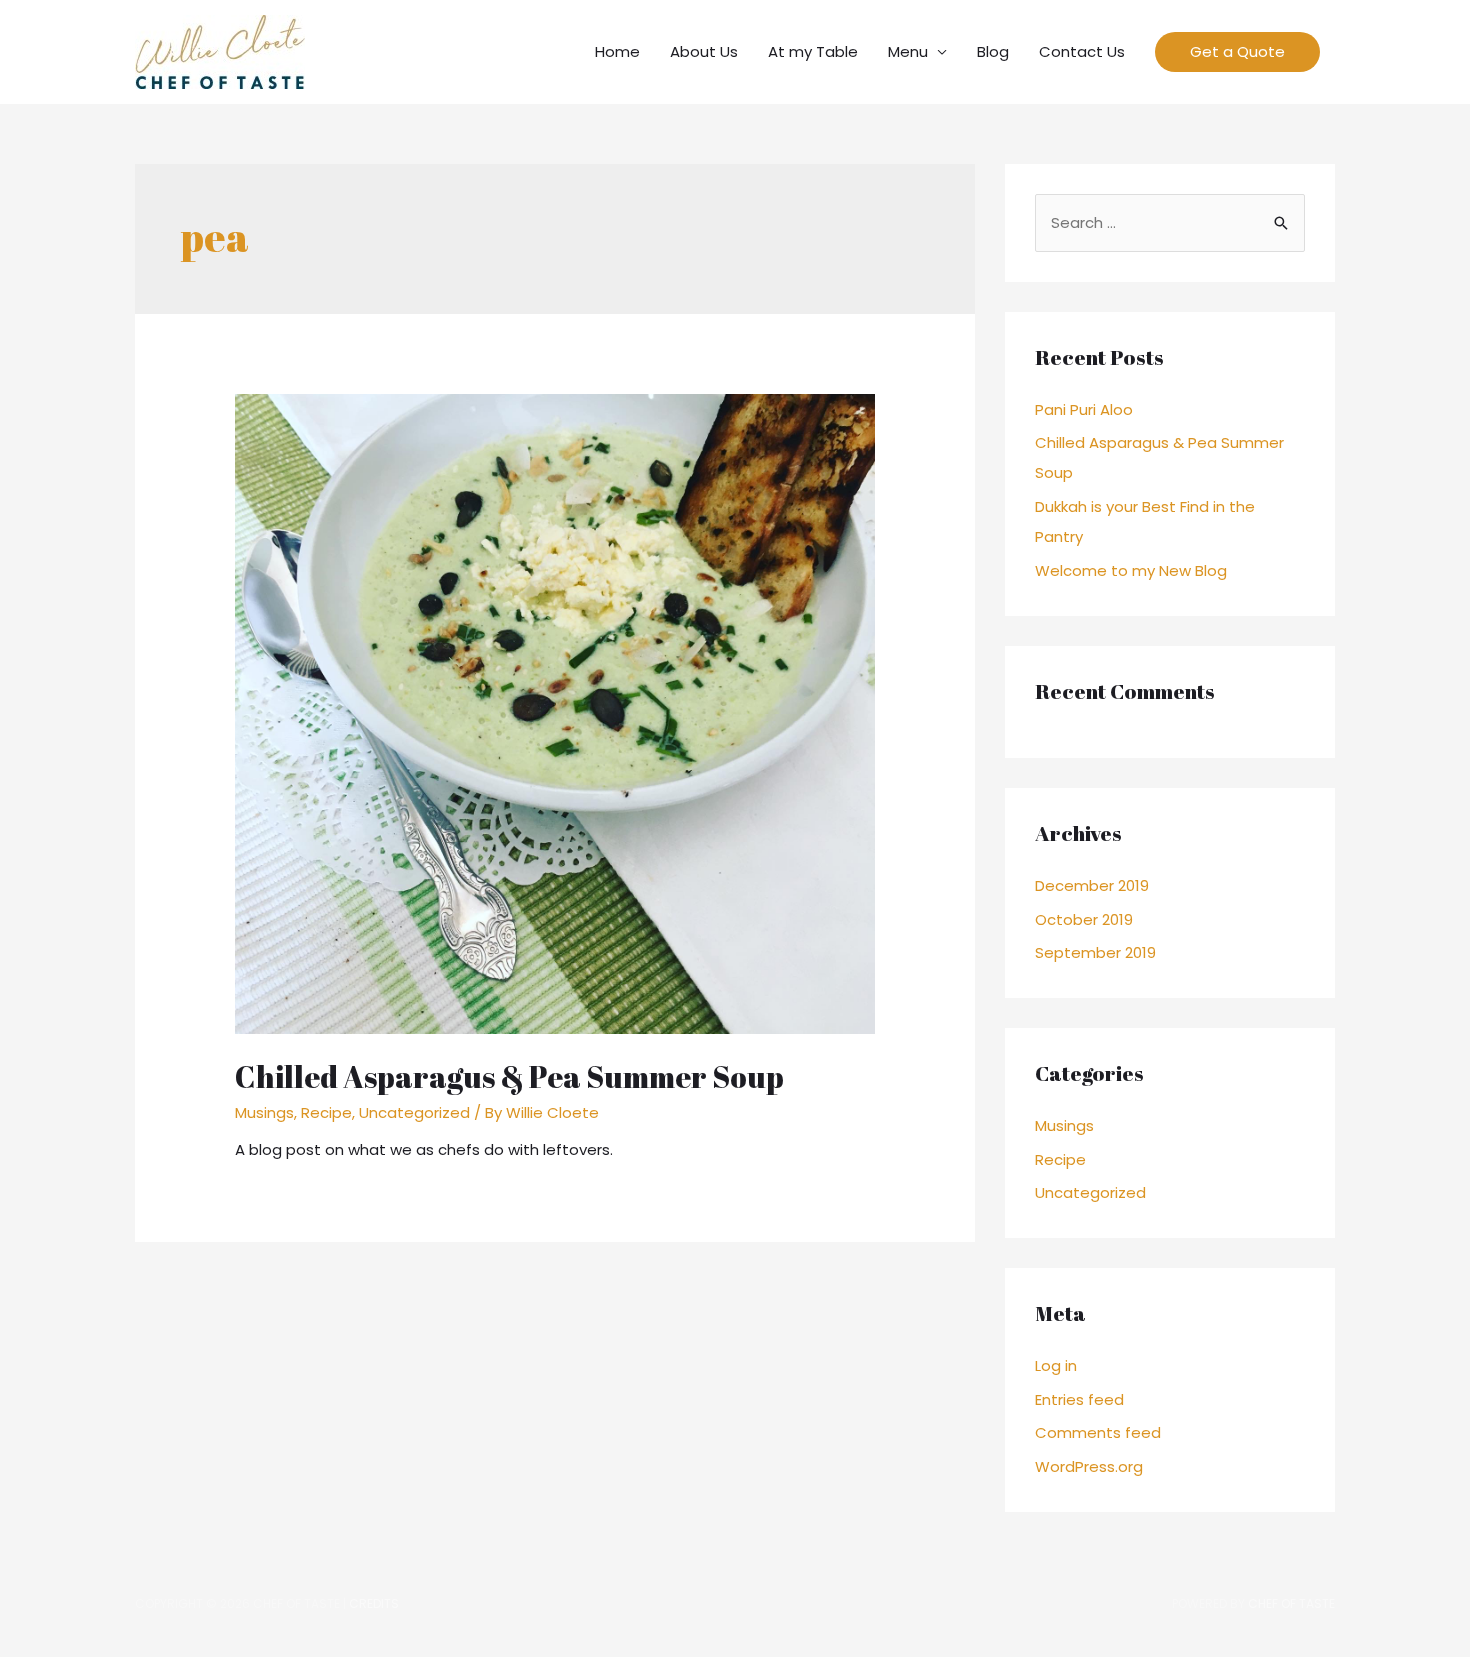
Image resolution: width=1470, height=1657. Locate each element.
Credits (374, 1603)
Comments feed (1098, 1432)
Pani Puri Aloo (1084, 409)
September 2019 (1095, 952)
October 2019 (1084, 919)
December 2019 (1092, 885)
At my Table (813, 51)
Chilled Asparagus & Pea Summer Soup (509, 1076)
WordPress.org (1089, 1466)
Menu (908, 51)
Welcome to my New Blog (1131, 570)
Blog (993, 51)
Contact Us (1082, 51)
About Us (704, 51)
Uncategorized (414, 1112)
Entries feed (1079, 1399)
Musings (264, 1112)
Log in (1056, 1365)
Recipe (326, 1112)
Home (617, 51)
